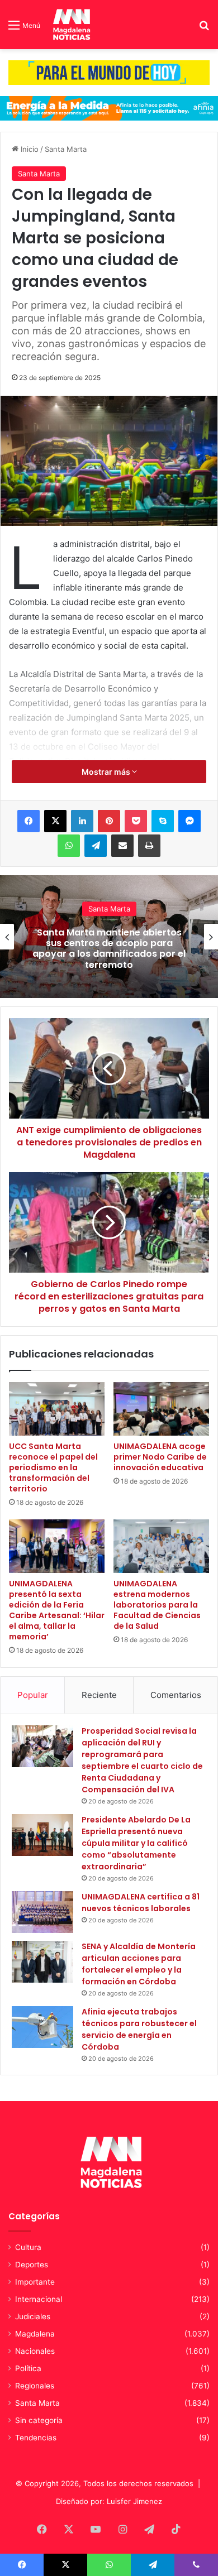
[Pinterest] (109, 821)
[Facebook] (29, 821)
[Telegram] (96, 846)
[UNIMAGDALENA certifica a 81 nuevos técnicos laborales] (42, 1912)
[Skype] (163, 821)
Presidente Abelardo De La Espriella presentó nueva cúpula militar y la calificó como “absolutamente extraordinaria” (136, 1843)
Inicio (29, 149)
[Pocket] (136, 821)
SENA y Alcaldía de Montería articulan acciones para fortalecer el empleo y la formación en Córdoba (139, 1964)
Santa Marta (66, 149)
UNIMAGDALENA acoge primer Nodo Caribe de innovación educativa (160, 1457)
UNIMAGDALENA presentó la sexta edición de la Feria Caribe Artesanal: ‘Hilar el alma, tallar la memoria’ (57, 1610)
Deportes (32, 2265)
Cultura (28, 2247)
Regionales (35, 2386)
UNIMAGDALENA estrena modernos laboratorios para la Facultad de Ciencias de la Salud (157, 1605)
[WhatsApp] (69, 846)
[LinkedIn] (82, 821)
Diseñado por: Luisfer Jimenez (109, 2501)
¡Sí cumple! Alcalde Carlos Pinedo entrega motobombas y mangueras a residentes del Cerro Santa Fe (109, 949)
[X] (55, 821)
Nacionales (35, 2351)
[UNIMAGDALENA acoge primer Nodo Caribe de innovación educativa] (161, 1409)
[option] (109, 937)
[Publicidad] (109, 72)
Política (28, 2368)
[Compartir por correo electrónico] (122, 846)
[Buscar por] (204, 29)
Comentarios (176, 1695)
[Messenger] (189, 821)
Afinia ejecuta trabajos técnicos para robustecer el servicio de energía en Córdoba (139, 2029)
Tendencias (36, 2438)
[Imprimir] (149, 846)
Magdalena (35, 2334)
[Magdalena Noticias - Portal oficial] (70, 25)
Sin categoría (39, 2420)
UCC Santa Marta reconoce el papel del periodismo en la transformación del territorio (53, 1467)
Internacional (39, 2299)
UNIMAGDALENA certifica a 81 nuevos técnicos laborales (141, 1903)
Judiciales (33, 2316)
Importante (35, 2282)
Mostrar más (107, 772)
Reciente (99, 1695)
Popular (33, 1695)
